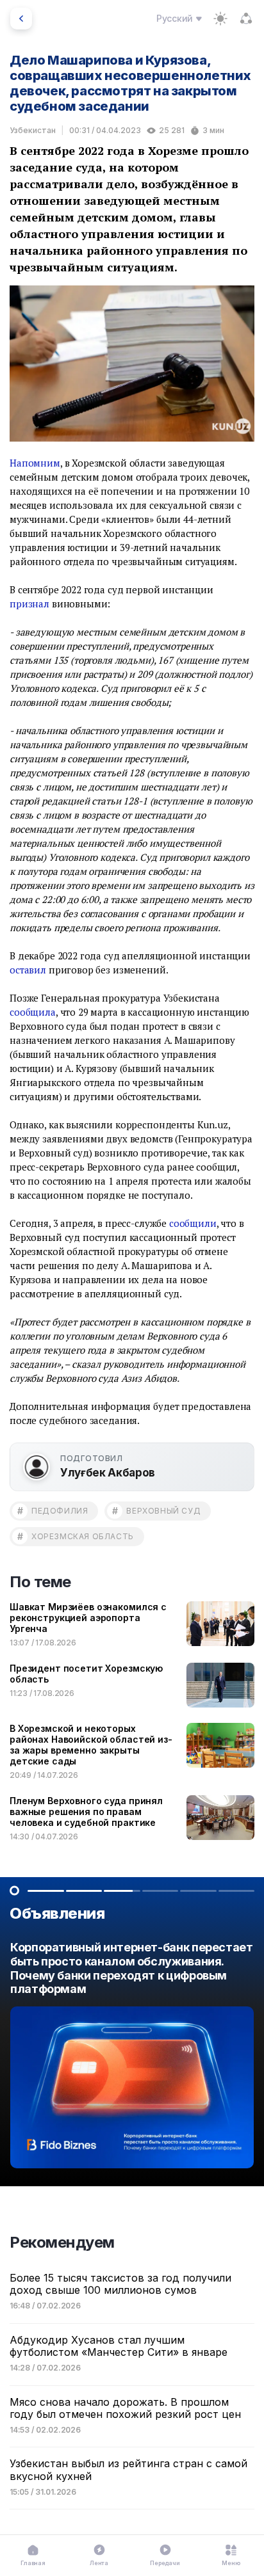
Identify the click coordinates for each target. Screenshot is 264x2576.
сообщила (33, 1012)
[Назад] (21, 19)
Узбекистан (33, 130)
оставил (28, 970)
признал (29, 604)
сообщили (193, 1223)
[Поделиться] (246, 19)
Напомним (35, 463)
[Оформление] (220, 19)
